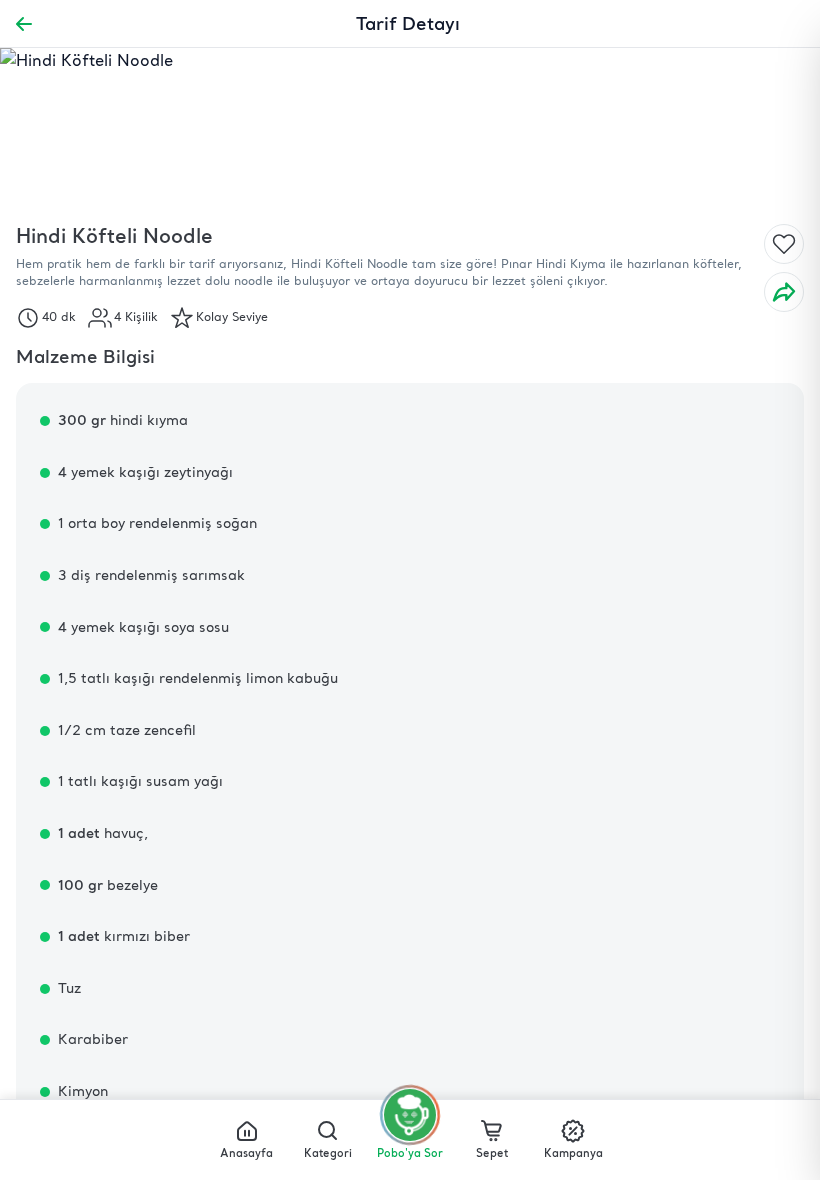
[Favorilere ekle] (784, 244)
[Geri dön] (24, 24)
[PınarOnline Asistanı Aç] (410, 1115)
